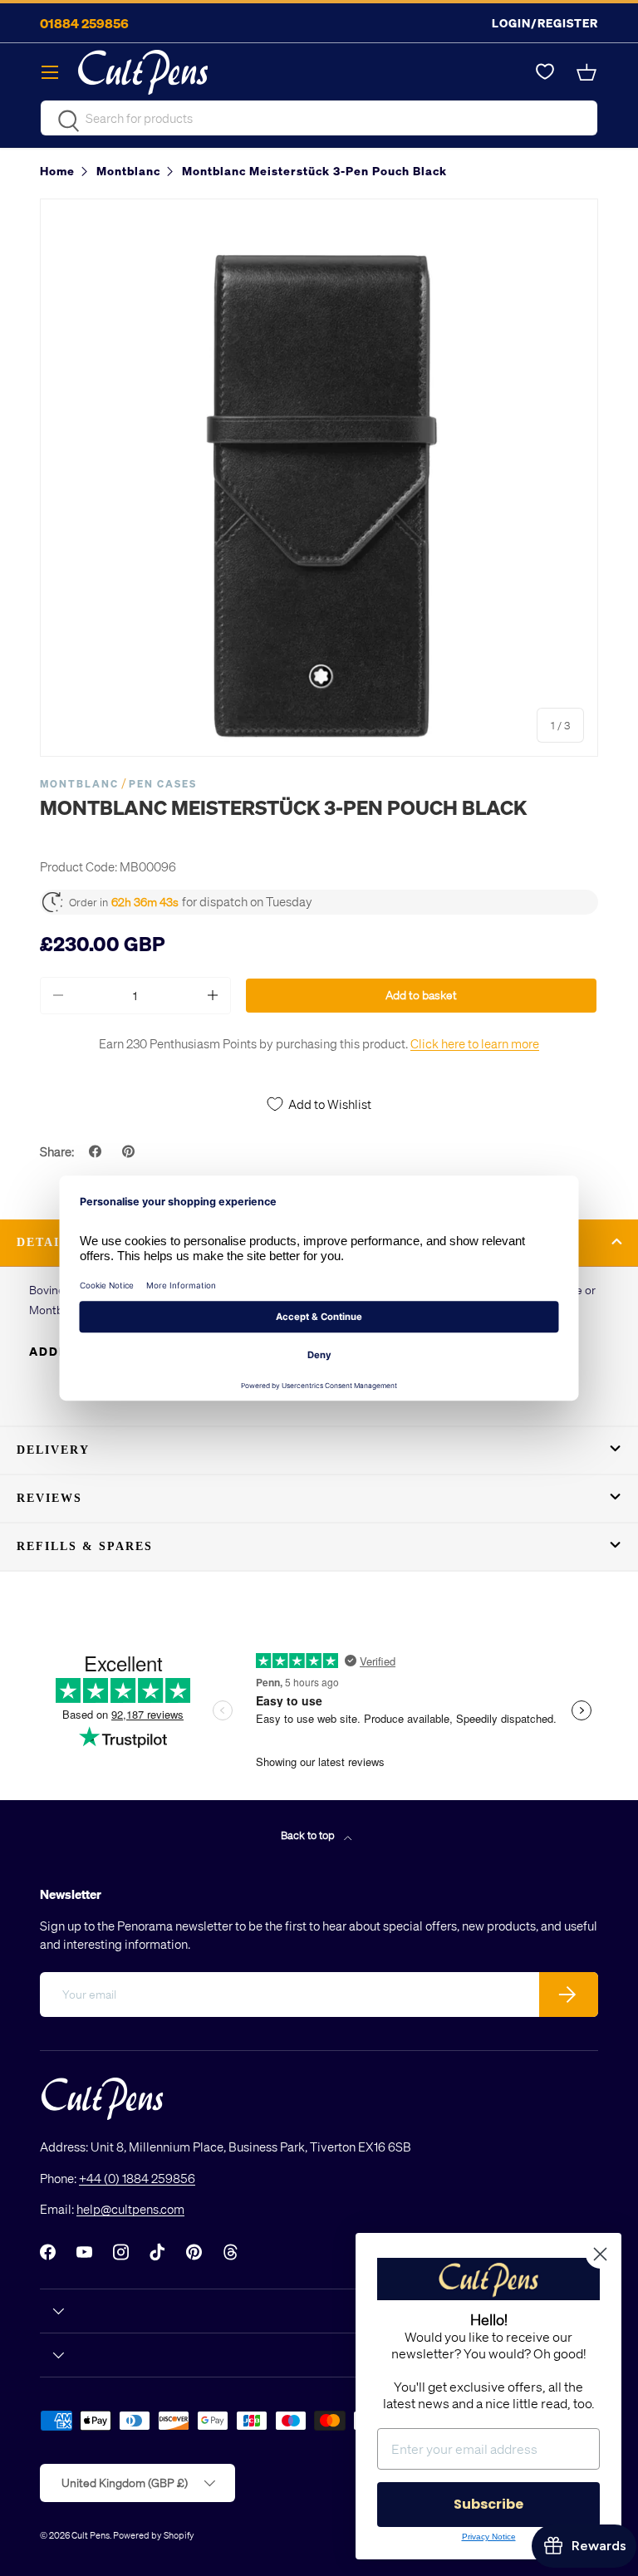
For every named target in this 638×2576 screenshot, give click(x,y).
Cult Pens (91, 2535)
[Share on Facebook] (97, 1151)
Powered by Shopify (154, 2535)
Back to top (309, 1835)
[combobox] (319, 118)
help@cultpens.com (130, 2209)
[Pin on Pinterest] (130, 1151)
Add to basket (421, 995)
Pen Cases (163, 784)
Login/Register (545, 23)
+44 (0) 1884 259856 (137, 2178)
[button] (588, 72)
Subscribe (488, 2504)
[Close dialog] (600, 2254)
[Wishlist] (545, 72)
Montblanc (79, 784)
